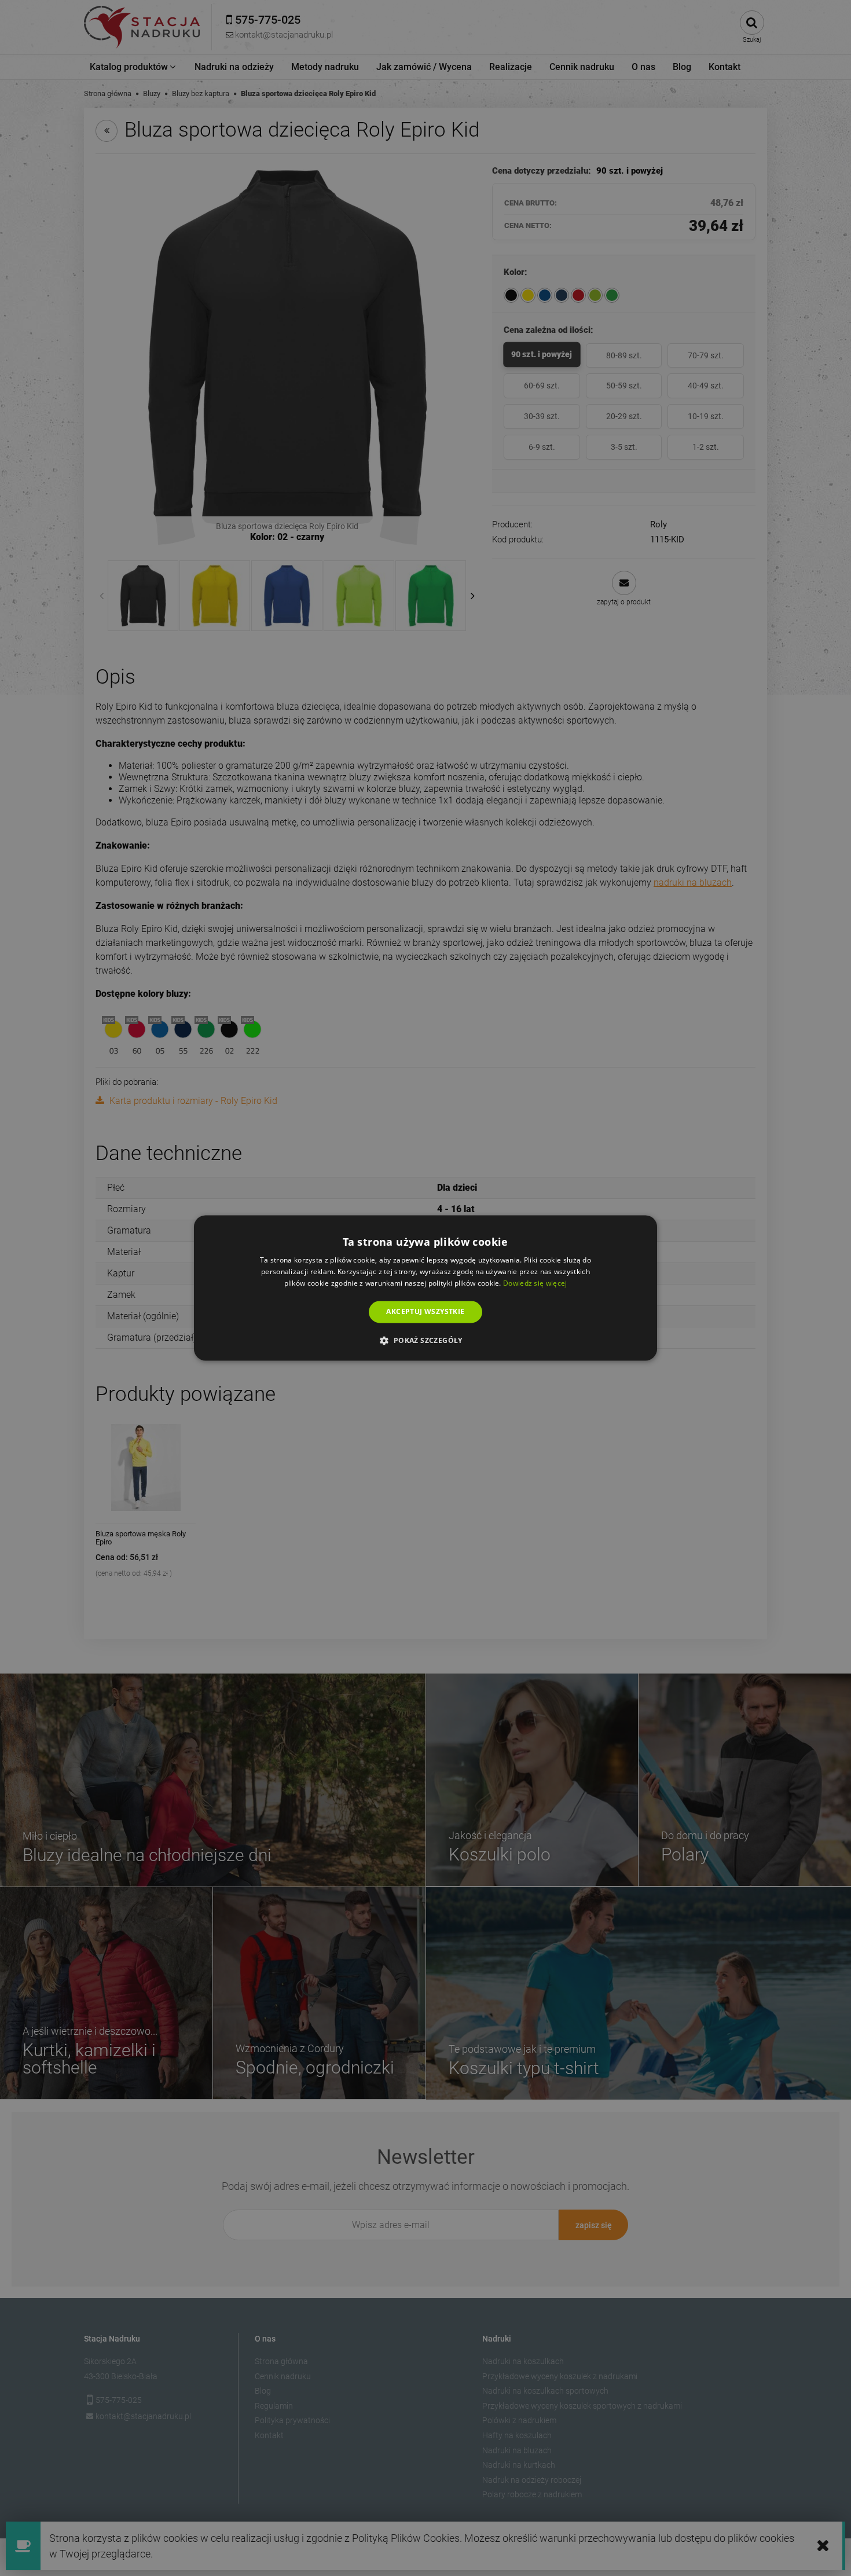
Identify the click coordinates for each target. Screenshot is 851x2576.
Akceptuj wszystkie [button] (425, 1311)
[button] (425, 1341)
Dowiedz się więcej (535, 1283)
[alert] (425, 1288)
